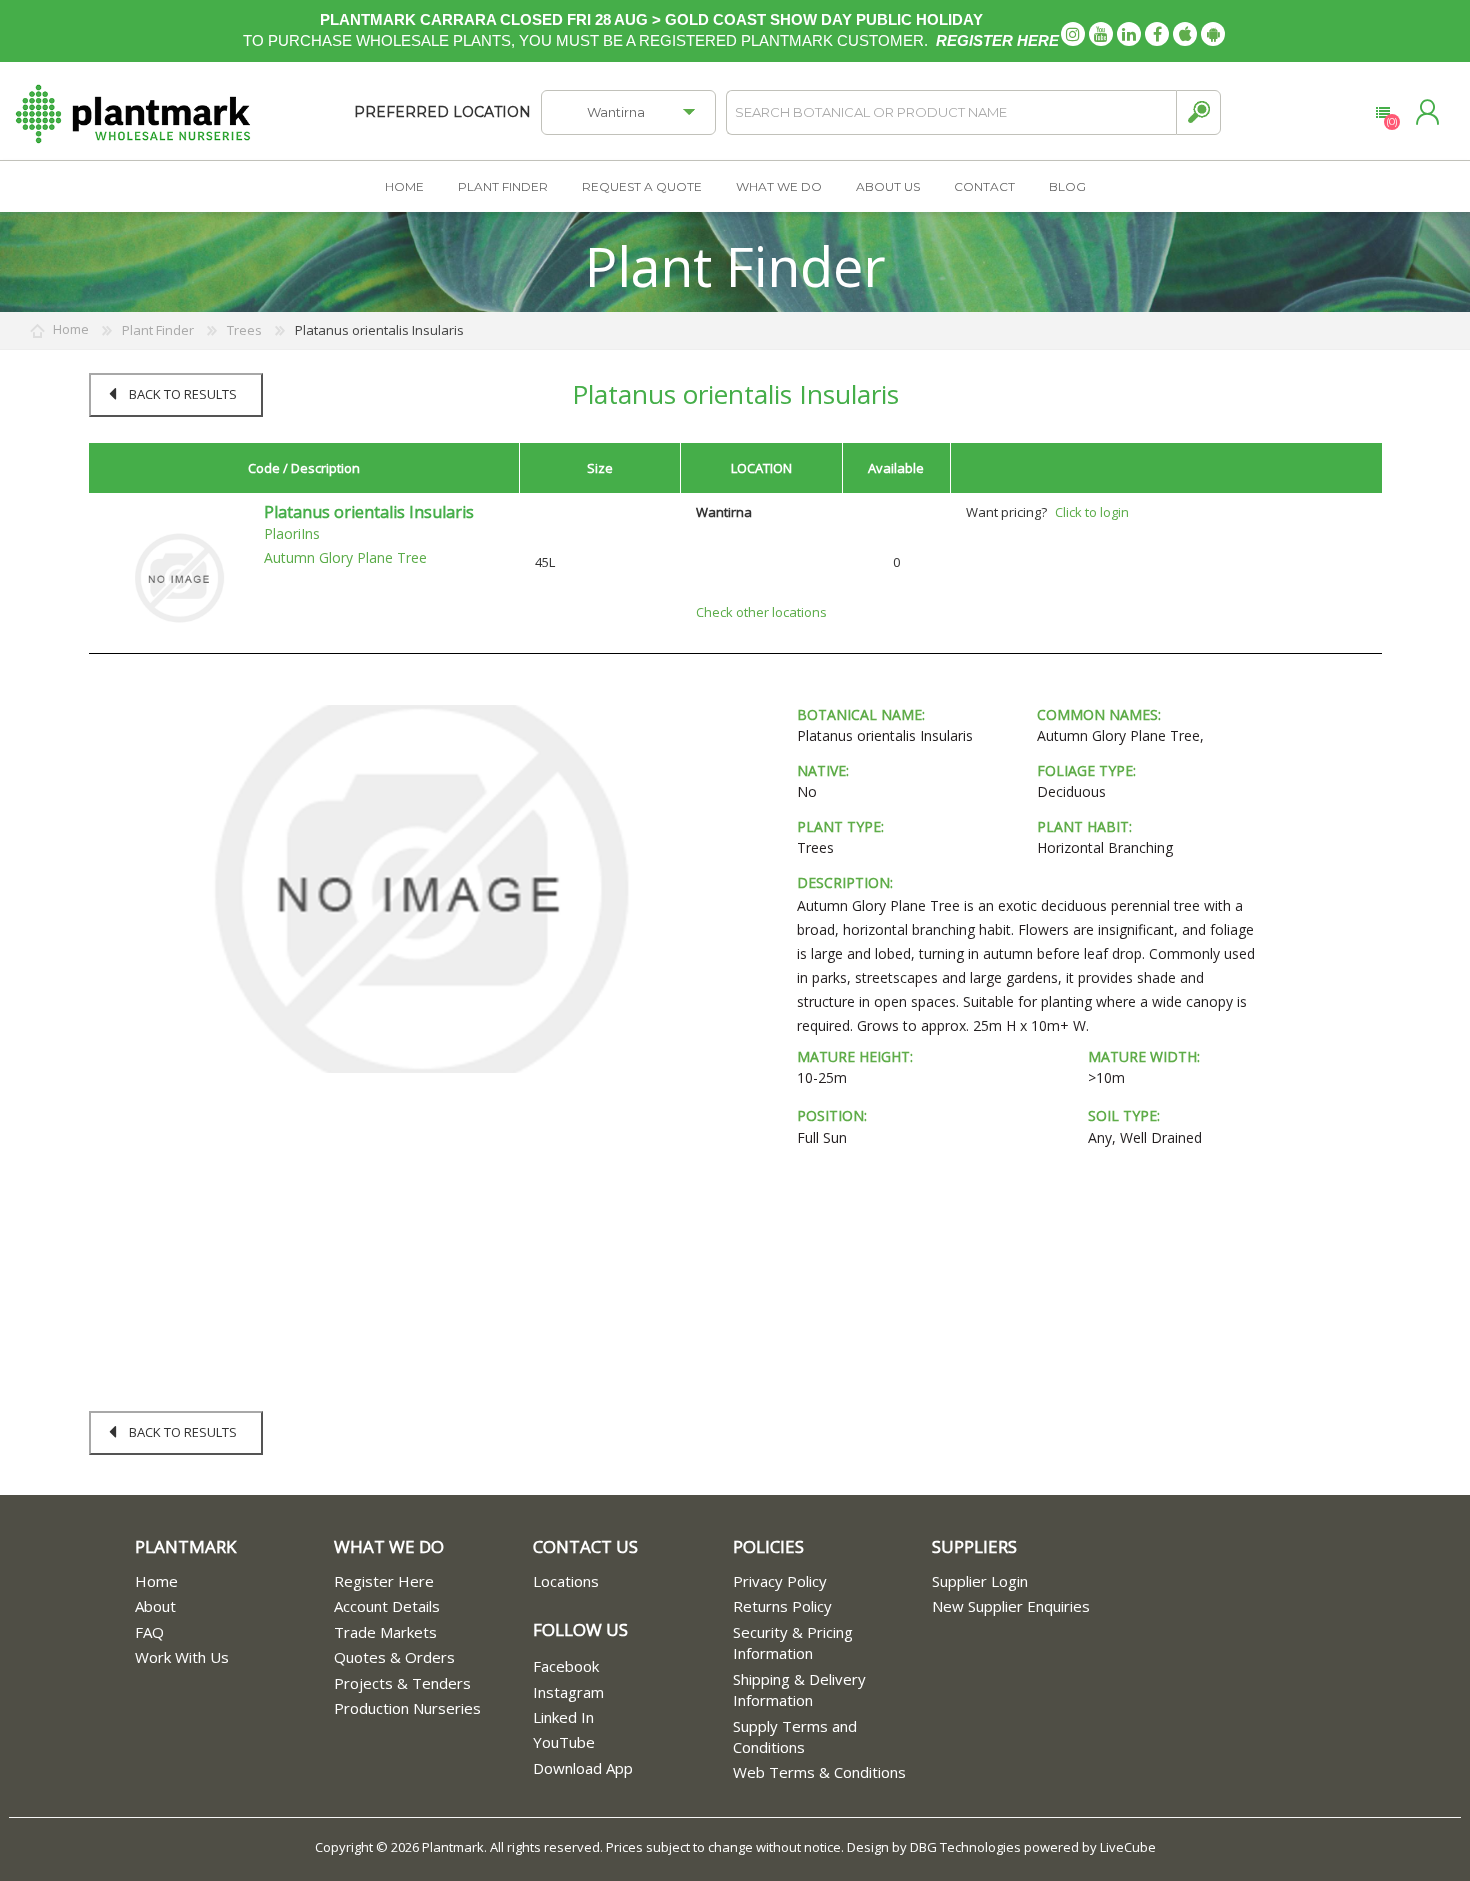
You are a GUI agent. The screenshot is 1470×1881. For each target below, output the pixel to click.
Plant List (1382, 113)
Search (1198, 112)
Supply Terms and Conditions (795, 1736)
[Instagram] (1073, 34)
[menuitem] (234, 1581)
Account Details (387, 1606)
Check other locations (761, 612)
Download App (583, 1768)
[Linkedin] (1129, 34)
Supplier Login (980, 1581)
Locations (566, 1581)
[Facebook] (1157, 34)
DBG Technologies (965, 1847)
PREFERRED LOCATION (442, 112)
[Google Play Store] (1213, 34)
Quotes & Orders (394, 1657)
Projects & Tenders (402, 1683)
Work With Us (182, 1657)
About (155, 1606)
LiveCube (1128, 1847)
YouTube (564, 1742)
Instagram (568, 1692)
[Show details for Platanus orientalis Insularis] (179, 577)
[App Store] (1185, 34)
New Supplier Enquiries (1011, 1606)
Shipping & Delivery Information (799, 1689)
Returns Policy (782, 1606)
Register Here (384, 1581)
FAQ (149, 1632)
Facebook (566, 1666)
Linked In (563, 1717)
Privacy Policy (780, 1581)
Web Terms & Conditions (819, 1772)
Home (156, 1581)
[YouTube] (1101, 34)
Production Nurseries (407, 1708)
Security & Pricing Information (793, 1642)
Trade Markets (385, 1632)
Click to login (1092, 512)
